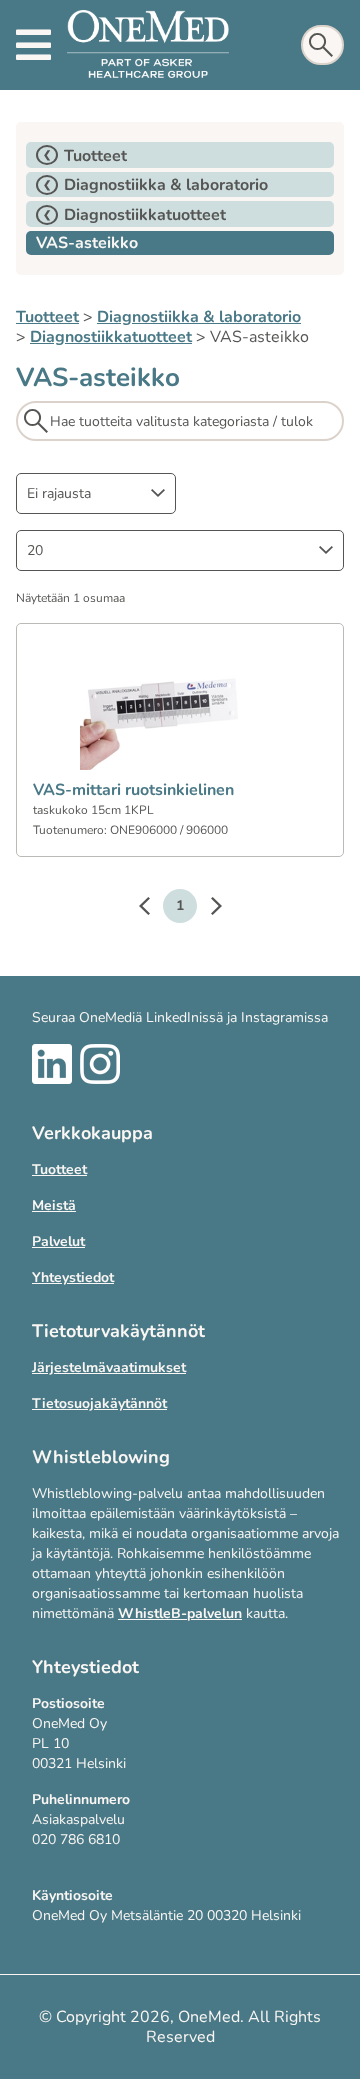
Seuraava (206, 909)
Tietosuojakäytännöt (99, 1403)
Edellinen (154, 909)
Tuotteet (47, 317)
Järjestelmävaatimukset (109, 1367)
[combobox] (96, 493)
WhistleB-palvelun (180, 1613)
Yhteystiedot (73, 1277)
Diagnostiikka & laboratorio (199, 317)
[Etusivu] (148, 45)
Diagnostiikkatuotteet (111, 337)
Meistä (54, 1205)
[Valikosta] (33, 45)
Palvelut (58, 1241)
